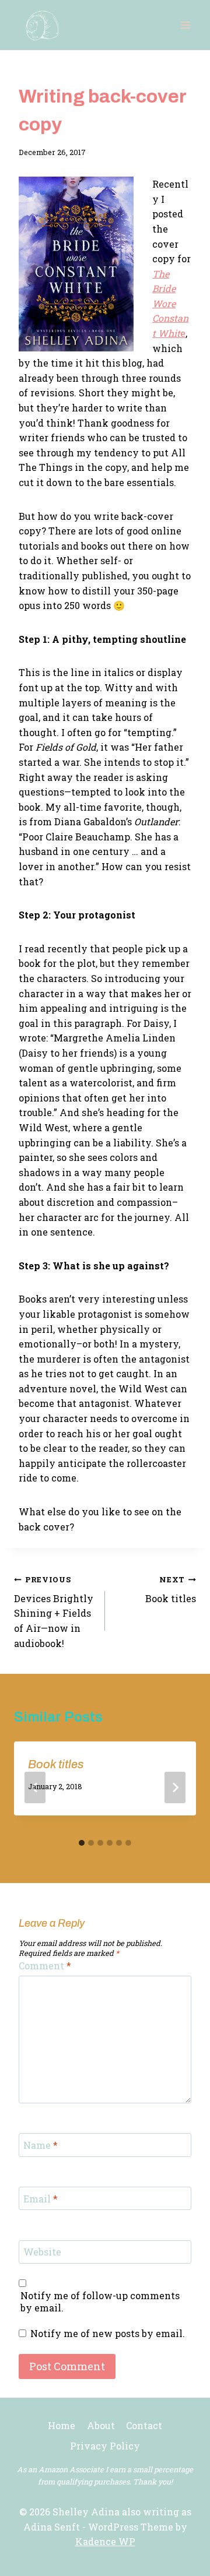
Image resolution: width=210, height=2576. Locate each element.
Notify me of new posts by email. (108, 2334)
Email (41, 2198)
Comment (45, 1966)
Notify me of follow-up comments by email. (100, 2302)
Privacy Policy (105, 2446)
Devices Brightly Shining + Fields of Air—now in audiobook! (54, 1612)
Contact (144, 2425)
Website (42, 2252)
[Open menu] (185, 25)
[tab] (82, 1843)
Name (41, 2145)
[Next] (175, 1787)
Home (62, 2425)
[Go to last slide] (35, 1787)
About (101, 2425)
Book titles (171, 1590)
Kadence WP (105, 2541)
